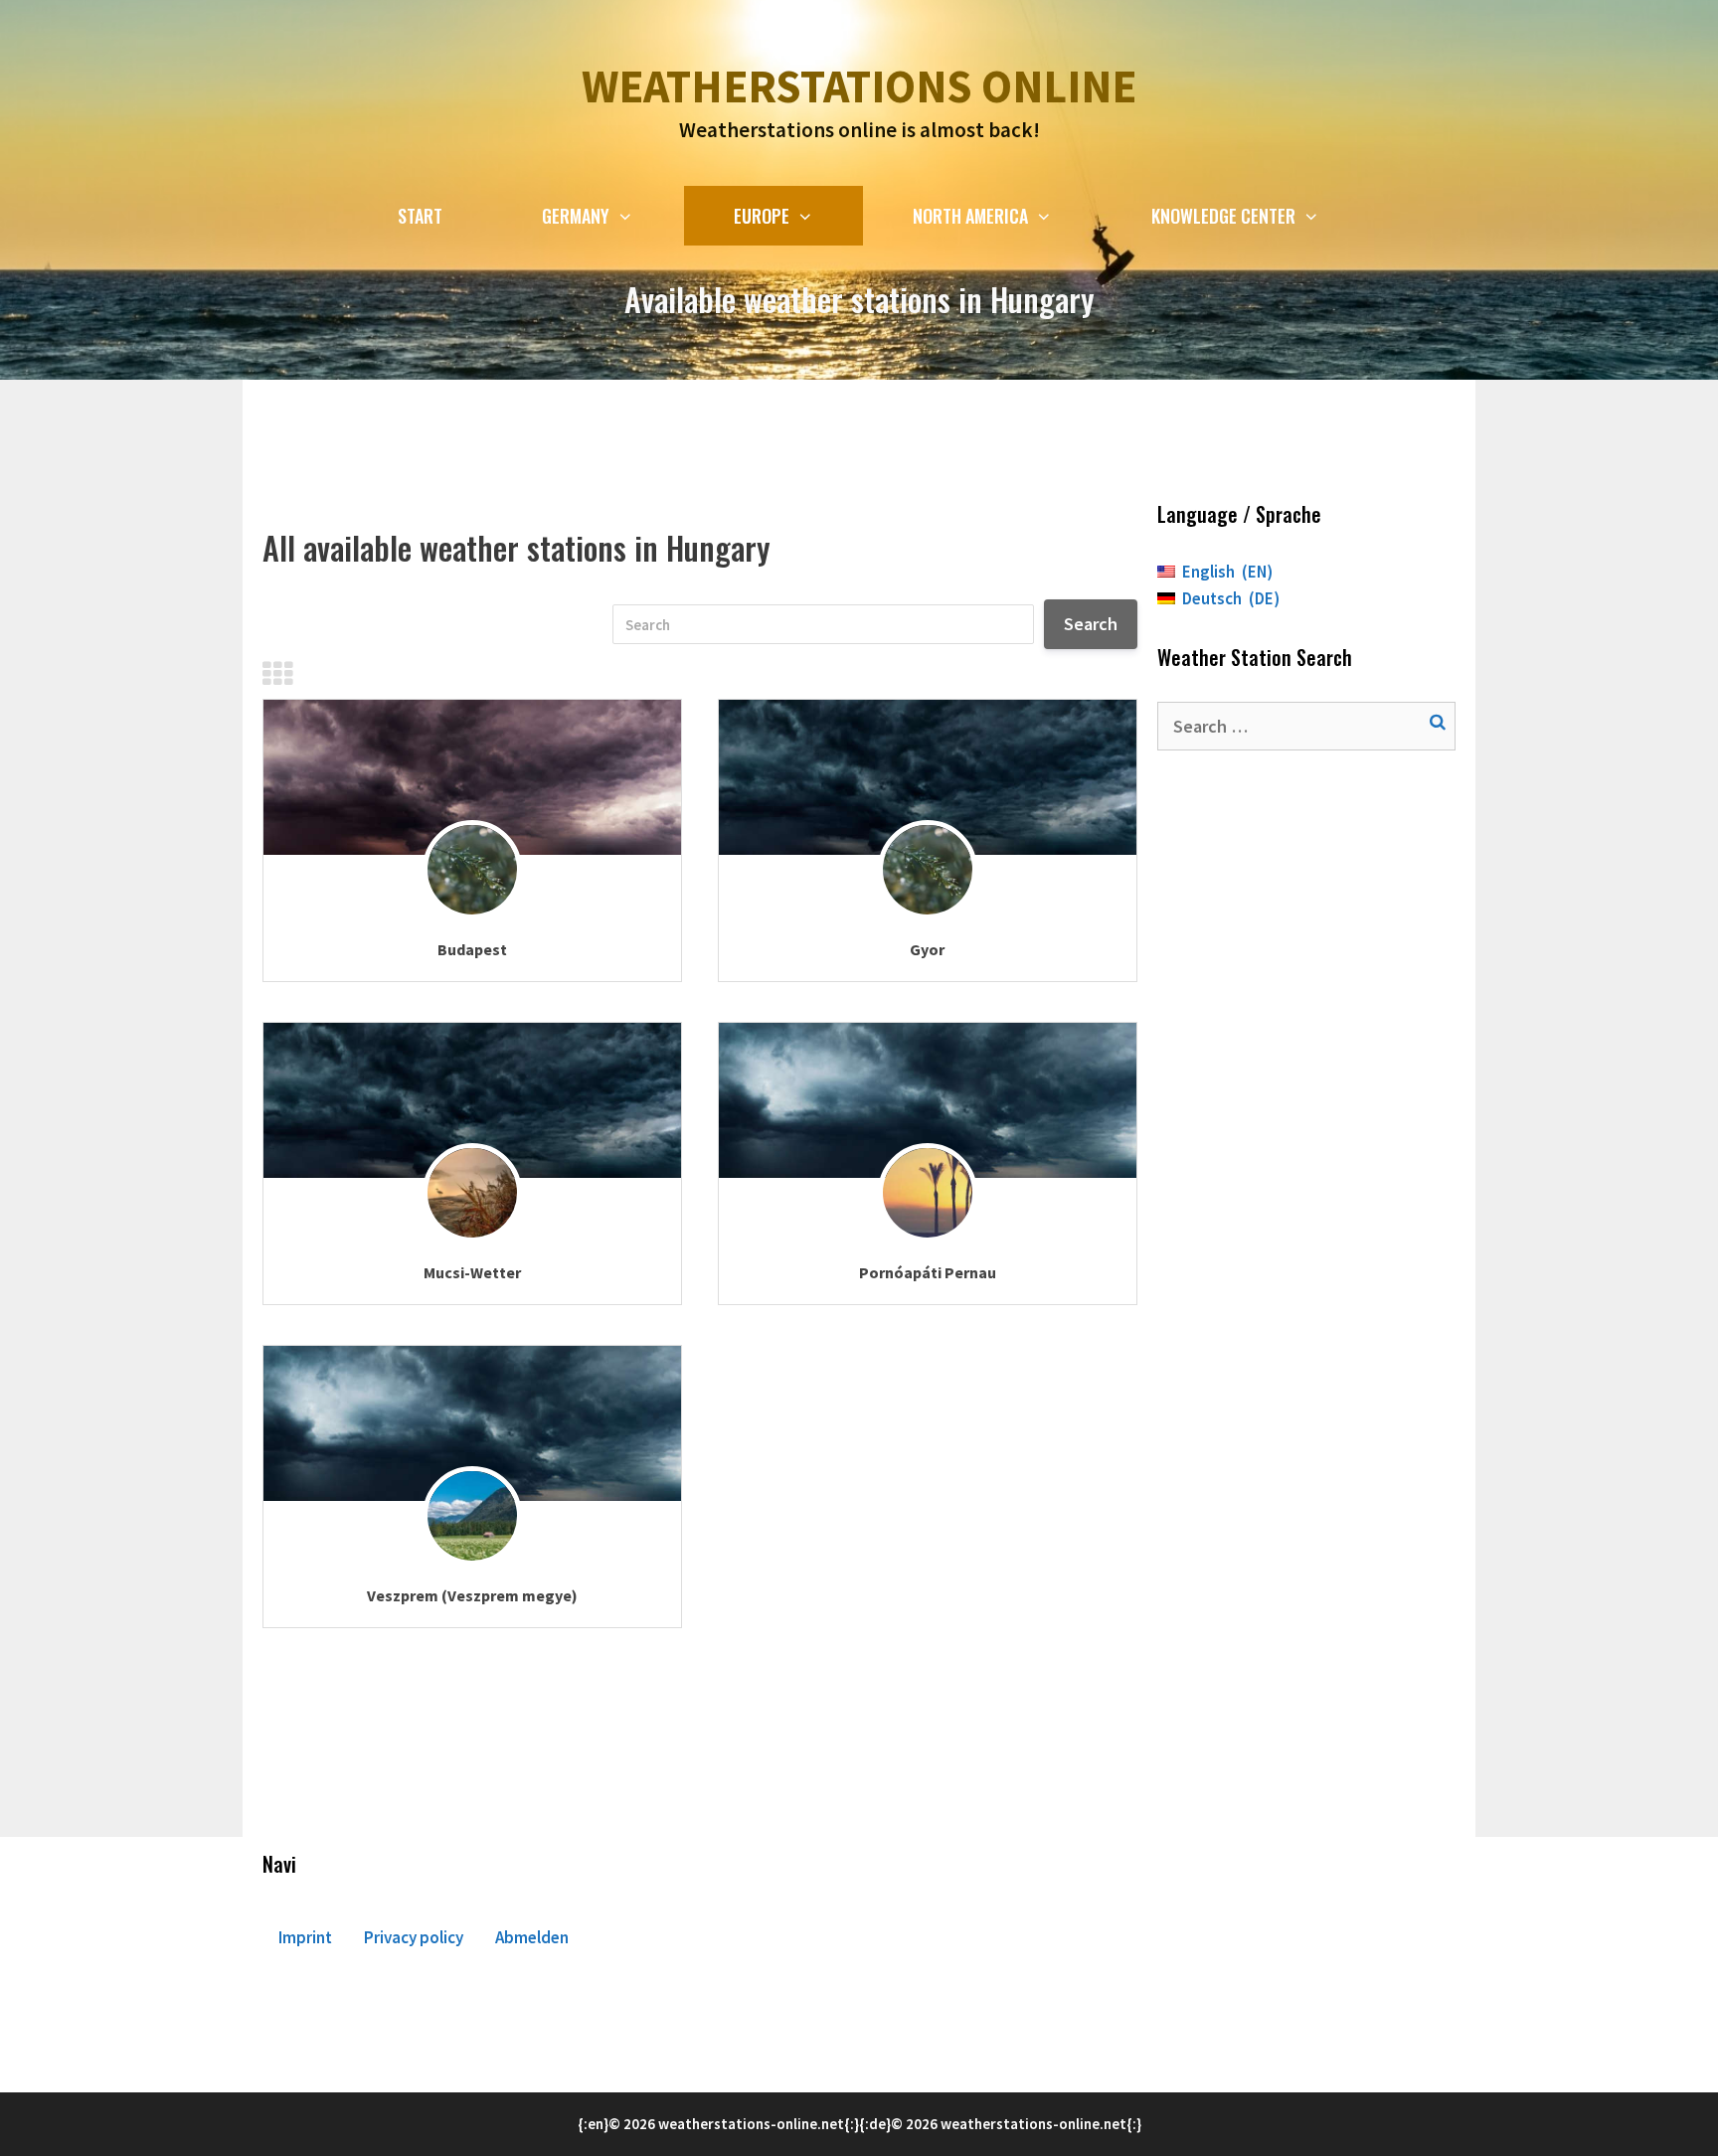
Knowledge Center (1223, 216)
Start (420, 216)
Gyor (927, 949)
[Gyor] (928, 777)
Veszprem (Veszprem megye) (472, 1595)
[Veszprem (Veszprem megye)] (472, 1423)
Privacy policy (414, 1937)
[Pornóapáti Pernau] (928, 1100)
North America (970, 216)
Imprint (305, 1937)
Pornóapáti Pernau (928, 1272)
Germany (576, 216)
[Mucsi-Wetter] (472, 1100)
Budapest (472, 949)
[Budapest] (472, 777)
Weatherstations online (859, 86)
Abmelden (532, 1937)
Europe (762, 216)
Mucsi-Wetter (472, 1272)
